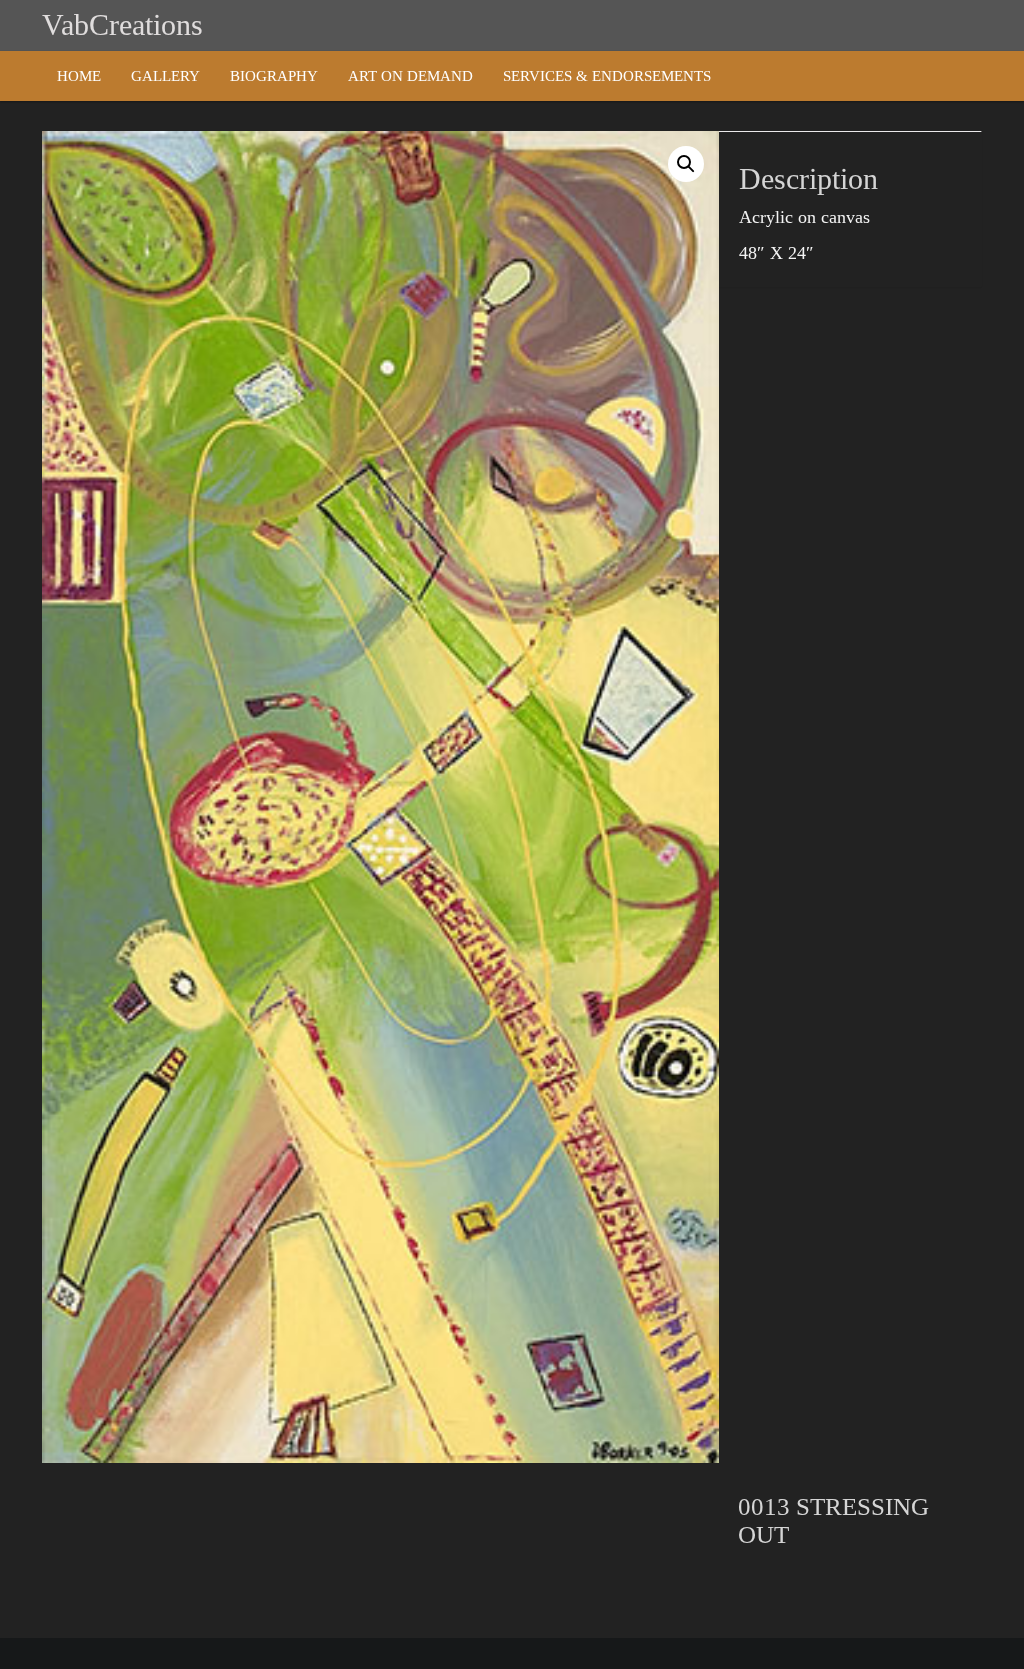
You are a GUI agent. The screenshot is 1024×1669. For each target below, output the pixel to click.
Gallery (165, 76)
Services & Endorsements (607, 76)
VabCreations (122, 24)
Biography (274, 76)
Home (79, 76)
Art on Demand (410, 76)
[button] (686, 164)
